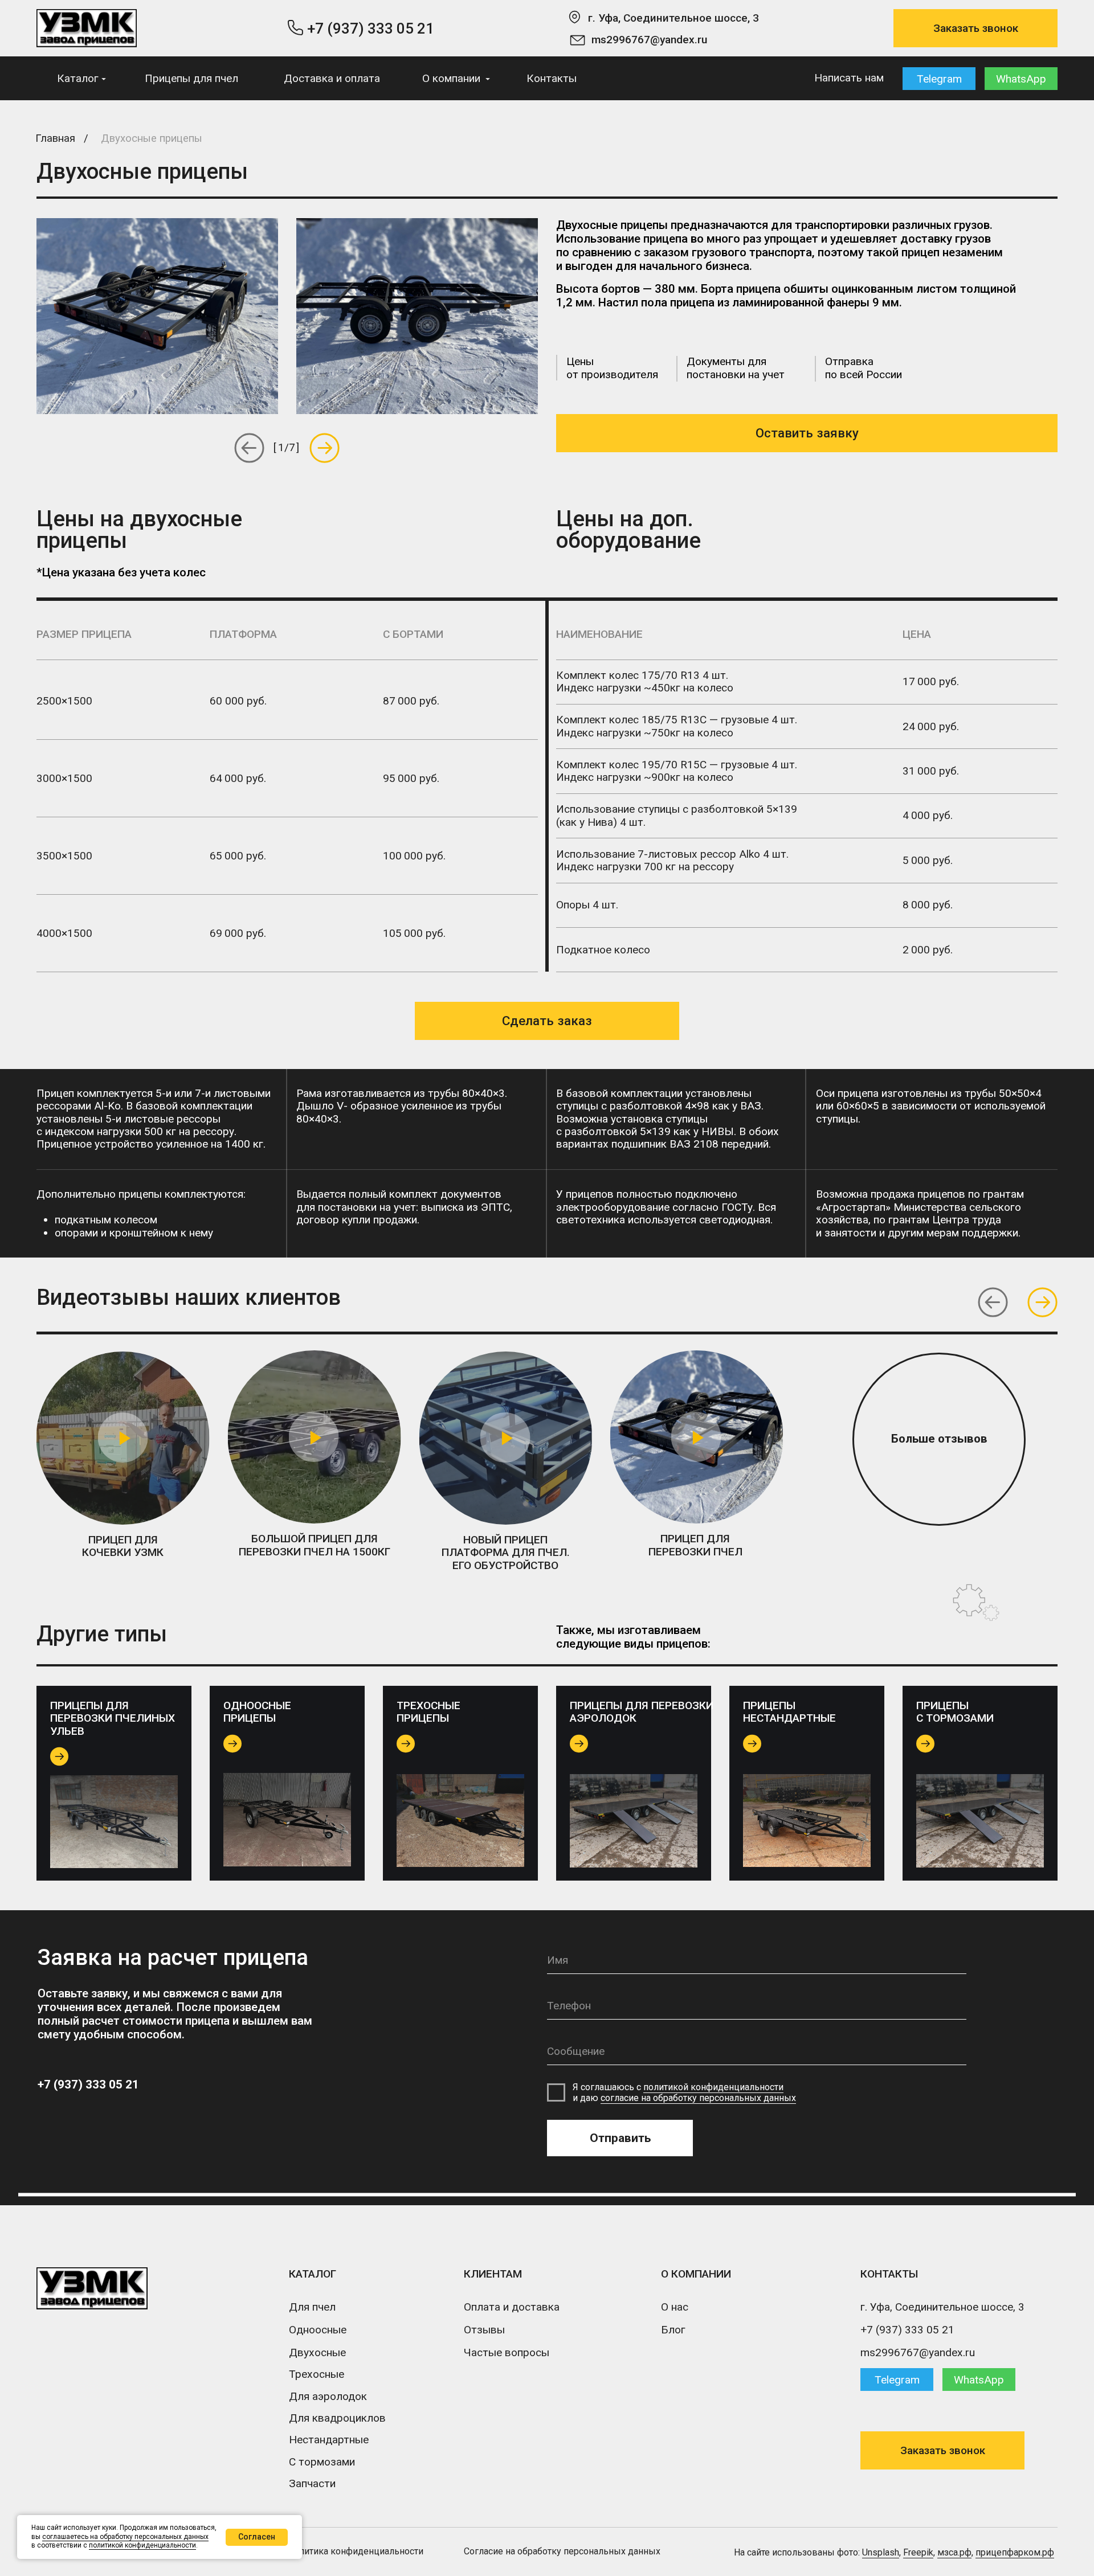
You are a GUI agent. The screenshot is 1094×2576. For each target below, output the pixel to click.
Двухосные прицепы (152, 138)
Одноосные (318, 2330)
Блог (673, 2330)
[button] (975, 28)
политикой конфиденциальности (713, 2087)
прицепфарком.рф (1015, 2552)
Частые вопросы (507, 2352)
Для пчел (312, 2307)
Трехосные (317, 2374)
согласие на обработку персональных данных (698, 2098)
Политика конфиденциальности (355, 2551)
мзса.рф (954, 2552)
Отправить (620, 2138)
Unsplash (881, 2552)
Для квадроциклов (337, 2418)
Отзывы (484, 2330)
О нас (675, 2307)
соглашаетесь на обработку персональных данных (125, 2537)
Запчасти (312, 2483)
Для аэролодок (328, 2396)
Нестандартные (329, 2440)
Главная (55, 138)
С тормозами (322, 2462)
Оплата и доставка (512, 2307)
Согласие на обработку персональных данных (562, 2551)
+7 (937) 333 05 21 (371, 28)
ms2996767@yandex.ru (649, 40)
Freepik (918, 2552)
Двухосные (317, 2352)
